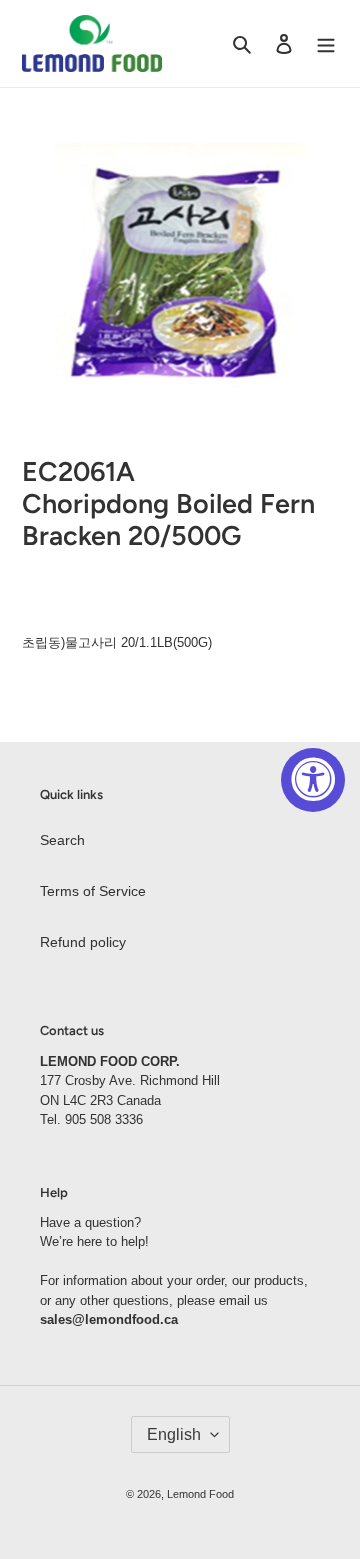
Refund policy (83, 942)
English (174, 1434)
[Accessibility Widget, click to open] (313, 780)
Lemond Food (200, 1494)
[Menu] (326, 43)
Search (62, 840)
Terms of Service (93, 891)
